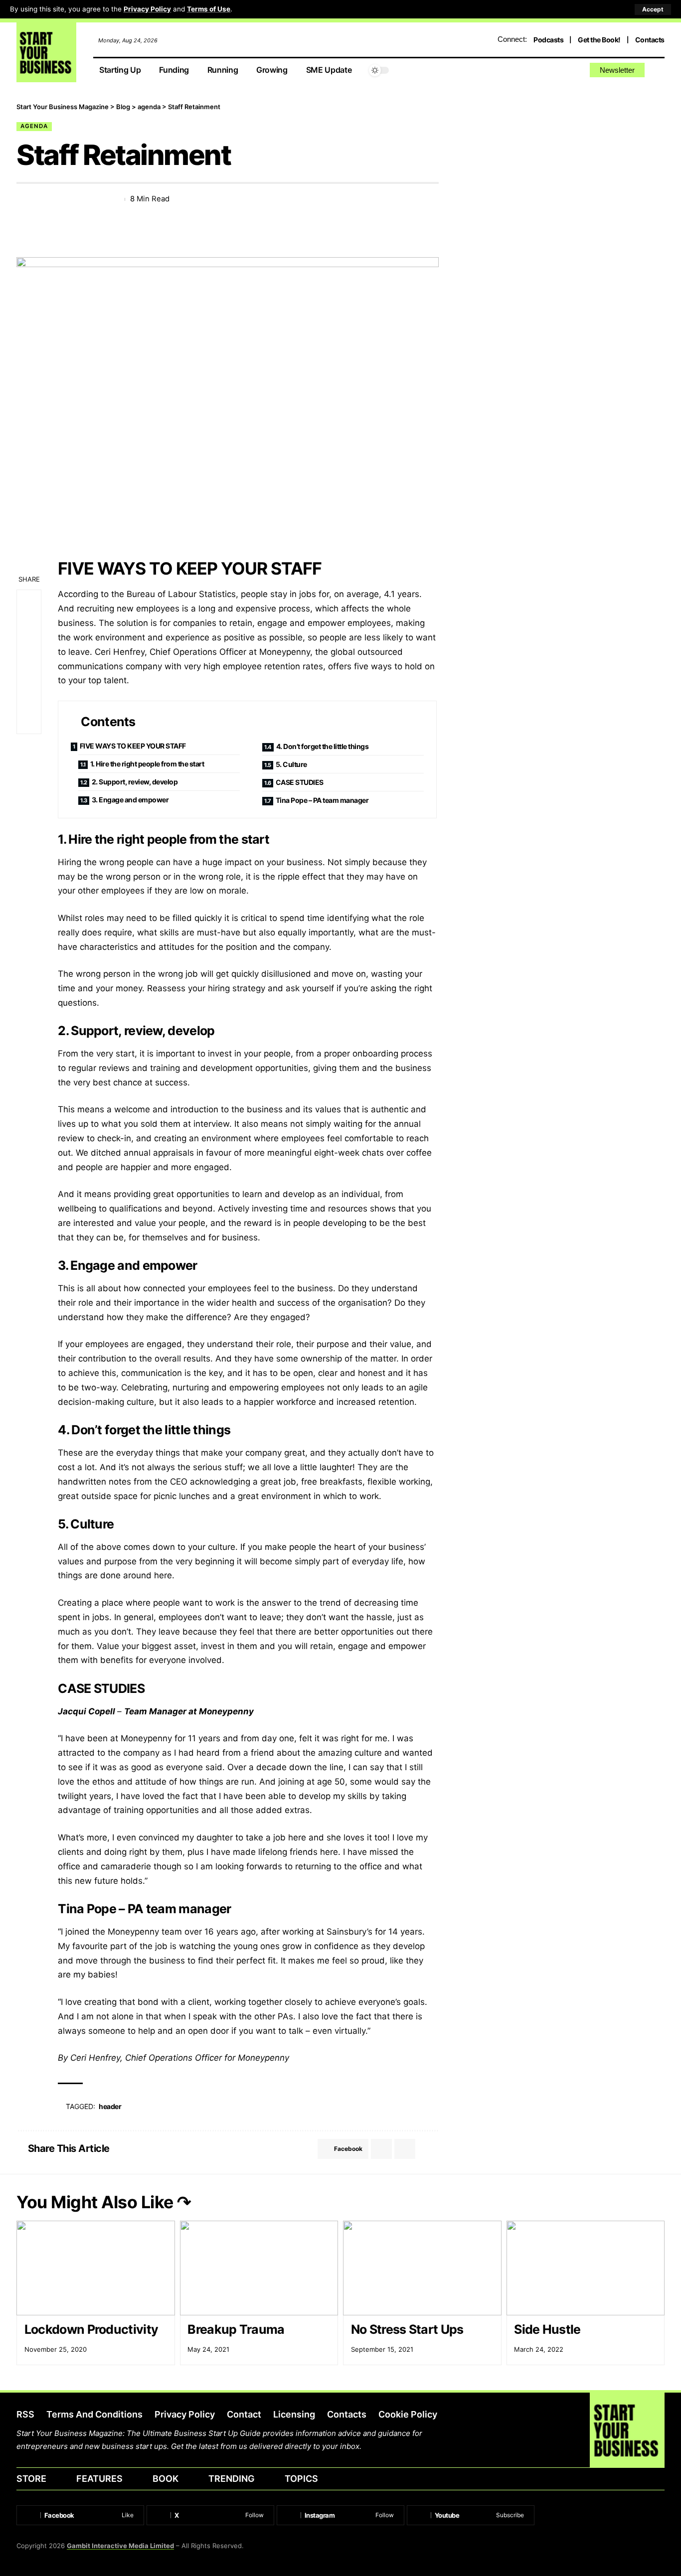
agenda (34, 126)
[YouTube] (556, 71)
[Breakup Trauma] (259, 2268)
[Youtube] (471, 2515)
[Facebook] (533, 71)
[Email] (60, 199)
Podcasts (548, 40)
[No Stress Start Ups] (422, 2268)
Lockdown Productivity (91, 2329)
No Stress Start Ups (407, 2329)
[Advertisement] (567, 172)
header (110, 2106)
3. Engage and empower (130, 800)
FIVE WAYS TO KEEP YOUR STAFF (133, 746)
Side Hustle (547, 2329)
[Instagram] (568, 71)
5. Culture (291, 764)
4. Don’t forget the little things (323, 746)
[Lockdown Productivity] (96, 2268)
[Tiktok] (579, 71)
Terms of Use (209, 9)
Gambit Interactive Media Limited (120, 2546)
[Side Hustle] (586, 2268)
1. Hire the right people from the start (147, 764)
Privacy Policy (147, 9)
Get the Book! (599, 40)
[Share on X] (42, 199)
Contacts (650, 40)
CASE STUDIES (300, 782)
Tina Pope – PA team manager (322, 800)
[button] (653, 9)
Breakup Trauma (236, 2329)
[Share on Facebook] (23, 199)
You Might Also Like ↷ (104, 2202)
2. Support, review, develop (135, 782)
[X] (545, 71)
